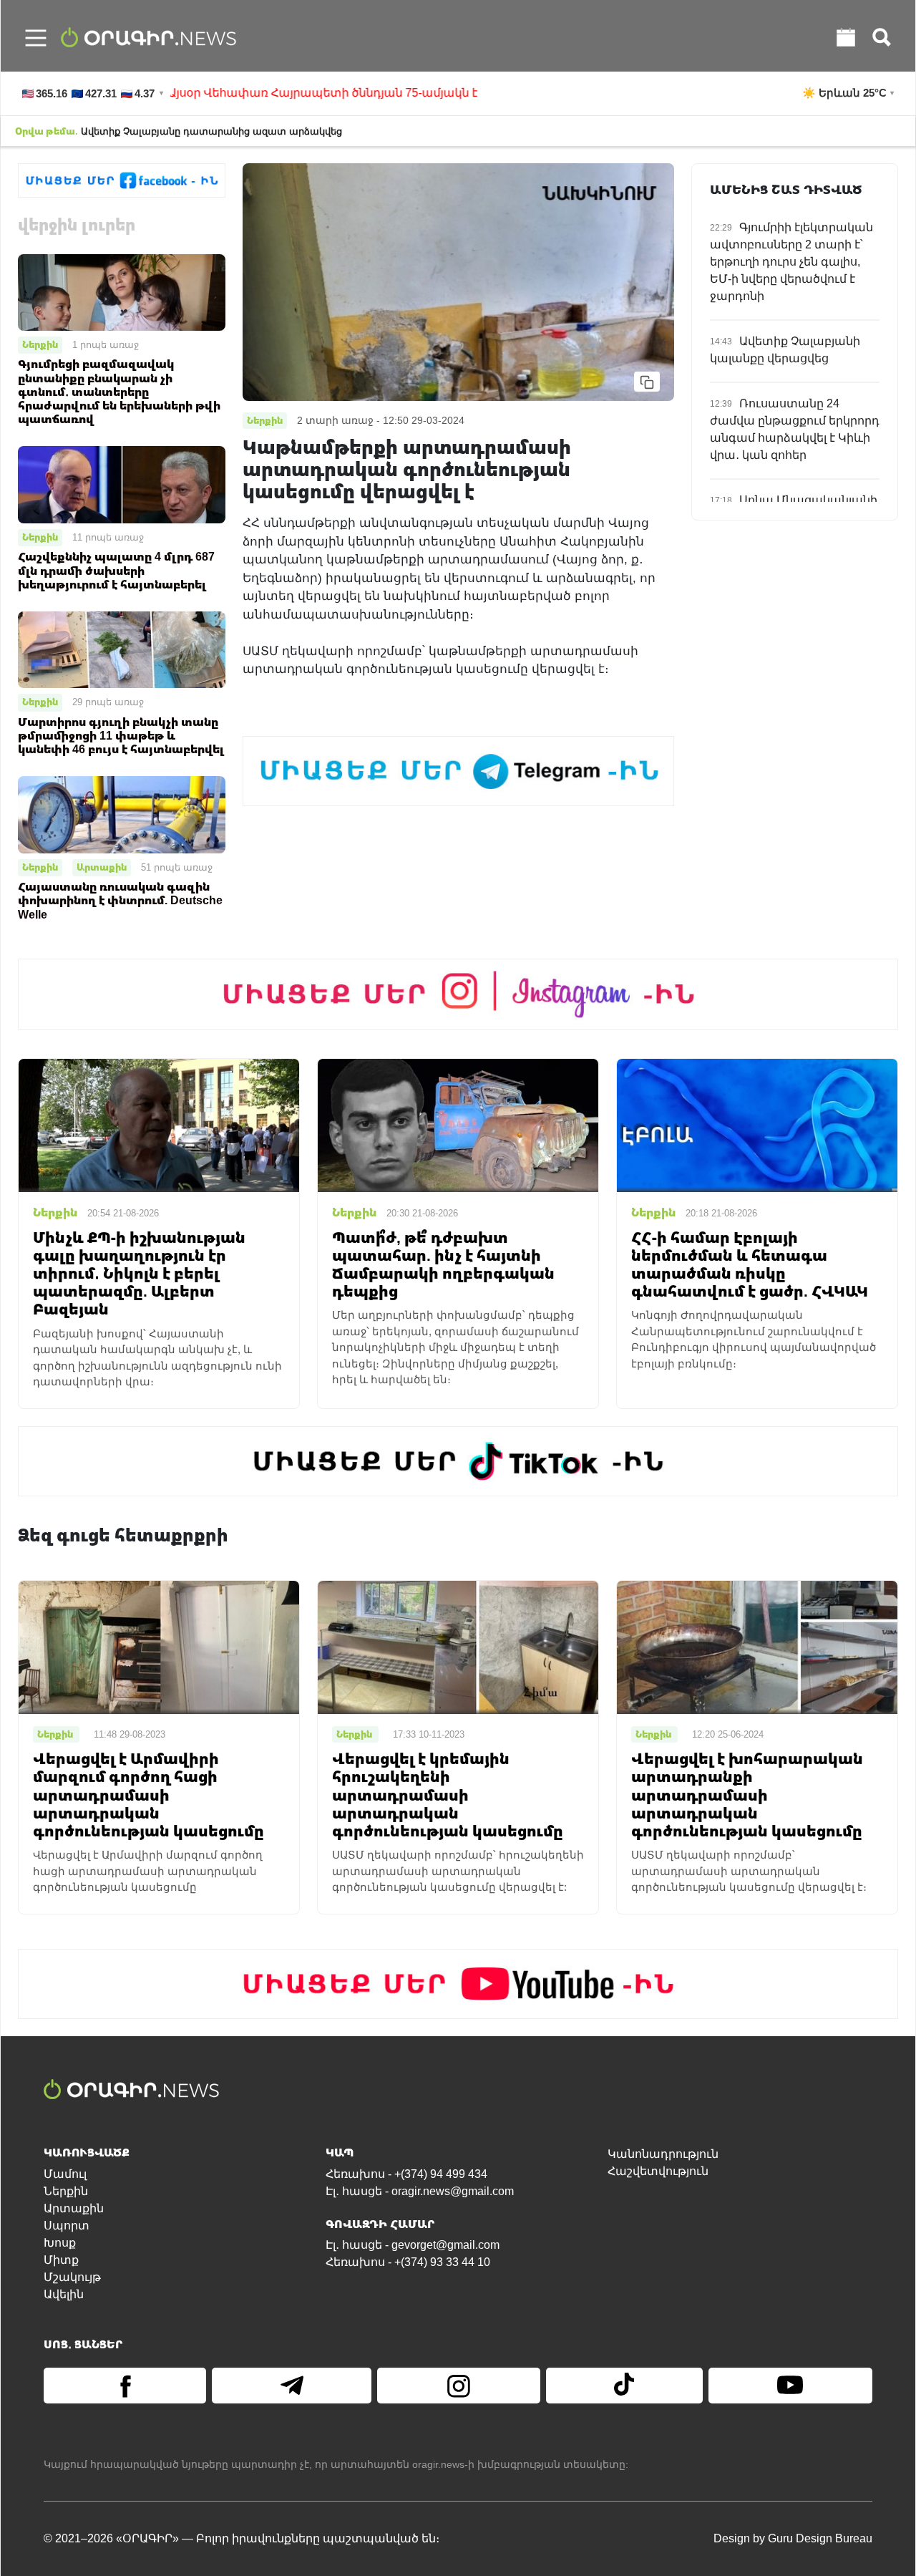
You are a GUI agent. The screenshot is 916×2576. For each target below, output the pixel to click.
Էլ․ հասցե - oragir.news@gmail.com (420, 2191)
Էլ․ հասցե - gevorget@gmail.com (413, 2245)
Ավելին (64, 2294)
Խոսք (60, 2243)
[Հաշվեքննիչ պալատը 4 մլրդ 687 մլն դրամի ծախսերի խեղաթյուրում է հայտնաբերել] (122, 484)
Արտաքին (102, 867)
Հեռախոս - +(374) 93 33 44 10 (408, 2262)
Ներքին (40, 344)
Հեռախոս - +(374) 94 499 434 (406, 2174)
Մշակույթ (72, 2277)
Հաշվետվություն (658, 2171)
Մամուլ (65, 2174)
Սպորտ (67, 2226)
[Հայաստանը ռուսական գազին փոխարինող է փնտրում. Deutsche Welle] (122, 814)
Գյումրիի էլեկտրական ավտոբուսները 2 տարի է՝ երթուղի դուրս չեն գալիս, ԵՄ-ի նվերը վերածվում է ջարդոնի (791, 262)
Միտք (61, 2260)
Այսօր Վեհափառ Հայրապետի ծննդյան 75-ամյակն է (260, 93)
